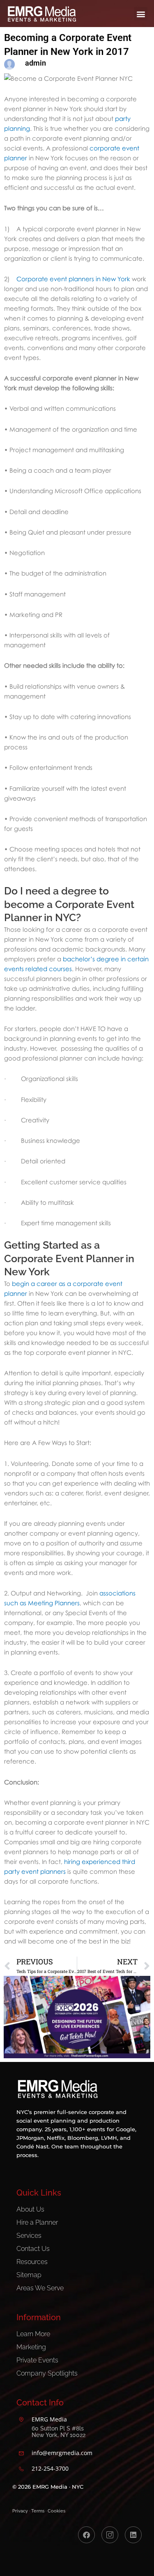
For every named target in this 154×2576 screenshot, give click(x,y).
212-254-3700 (50, 2468)
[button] (141, 14)
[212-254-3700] (21, 2469)
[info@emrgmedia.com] (21, 2453)
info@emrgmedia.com (62, 2453)
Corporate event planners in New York (73, 279)
